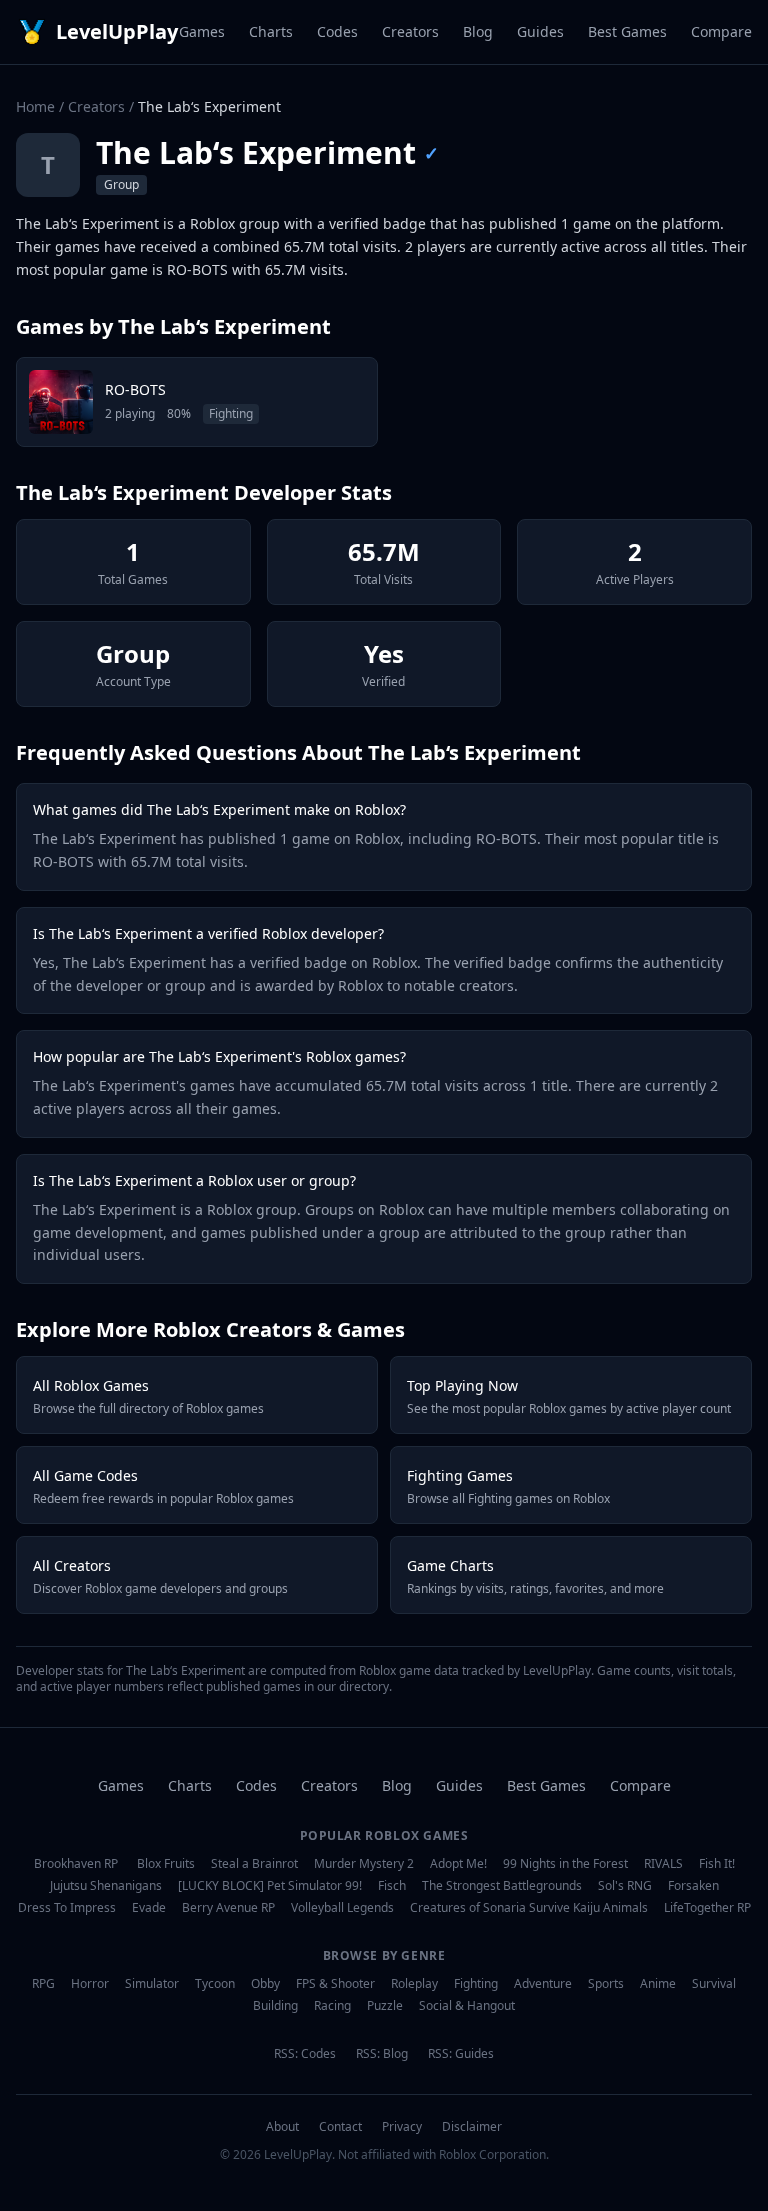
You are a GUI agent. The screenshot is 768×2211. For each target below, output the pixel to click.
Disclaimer (472, 2127)
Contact (340, 2127)
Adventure (543, 1984)
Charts (271, 31)
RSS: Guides (461, 2054)
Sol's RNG (625, 1886)
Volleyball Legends (342, 1908)
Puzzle (385, 2006)
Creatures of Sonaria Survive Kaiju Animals (529, 1908)
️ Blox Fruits (164, 1864)
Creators (410, 31)
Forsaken (693, 1886)
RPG (43, 1984)
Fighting (476, 1984)
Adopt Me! (458, 1864)
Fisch (392, 1886)
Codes (337, 31)
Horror (90, 1984)
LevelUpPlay (117, 31)
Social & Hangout (467, 2006)
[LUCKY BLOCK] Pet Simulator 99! (270, 1886)
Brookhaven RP (76, 1864)
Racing (332, 2006)
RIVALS (663, 1864)
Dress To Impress (67, 1908)
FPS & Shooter (335, 1984)
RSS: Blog (382, 2054)
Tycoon (215, 1984)
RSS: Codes (305, 2054)
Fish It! (717, 1864)
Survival (714, 1984)
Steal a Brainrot (254, 1864)
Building (275, 2006)
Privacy (402, 2127)
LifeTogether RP (707, 1908)
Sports (606, 1984)
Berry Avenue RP (228, 1908)
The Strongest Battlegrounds (502, 1886)
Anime (658, 1984)
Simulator (152, 1984)
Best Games (627, 31)
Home (35, 106)
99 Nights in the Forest (565, 1864)
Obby (265, 1984)
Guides (540, 31)
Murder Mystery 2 (364, 1864)
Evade (149, 1908)
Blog (478, 31)
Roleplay (414, 1984)
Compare (721, 31)
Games (202, 31)
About (282, 2127)
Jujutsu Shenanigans (106, 1886)
